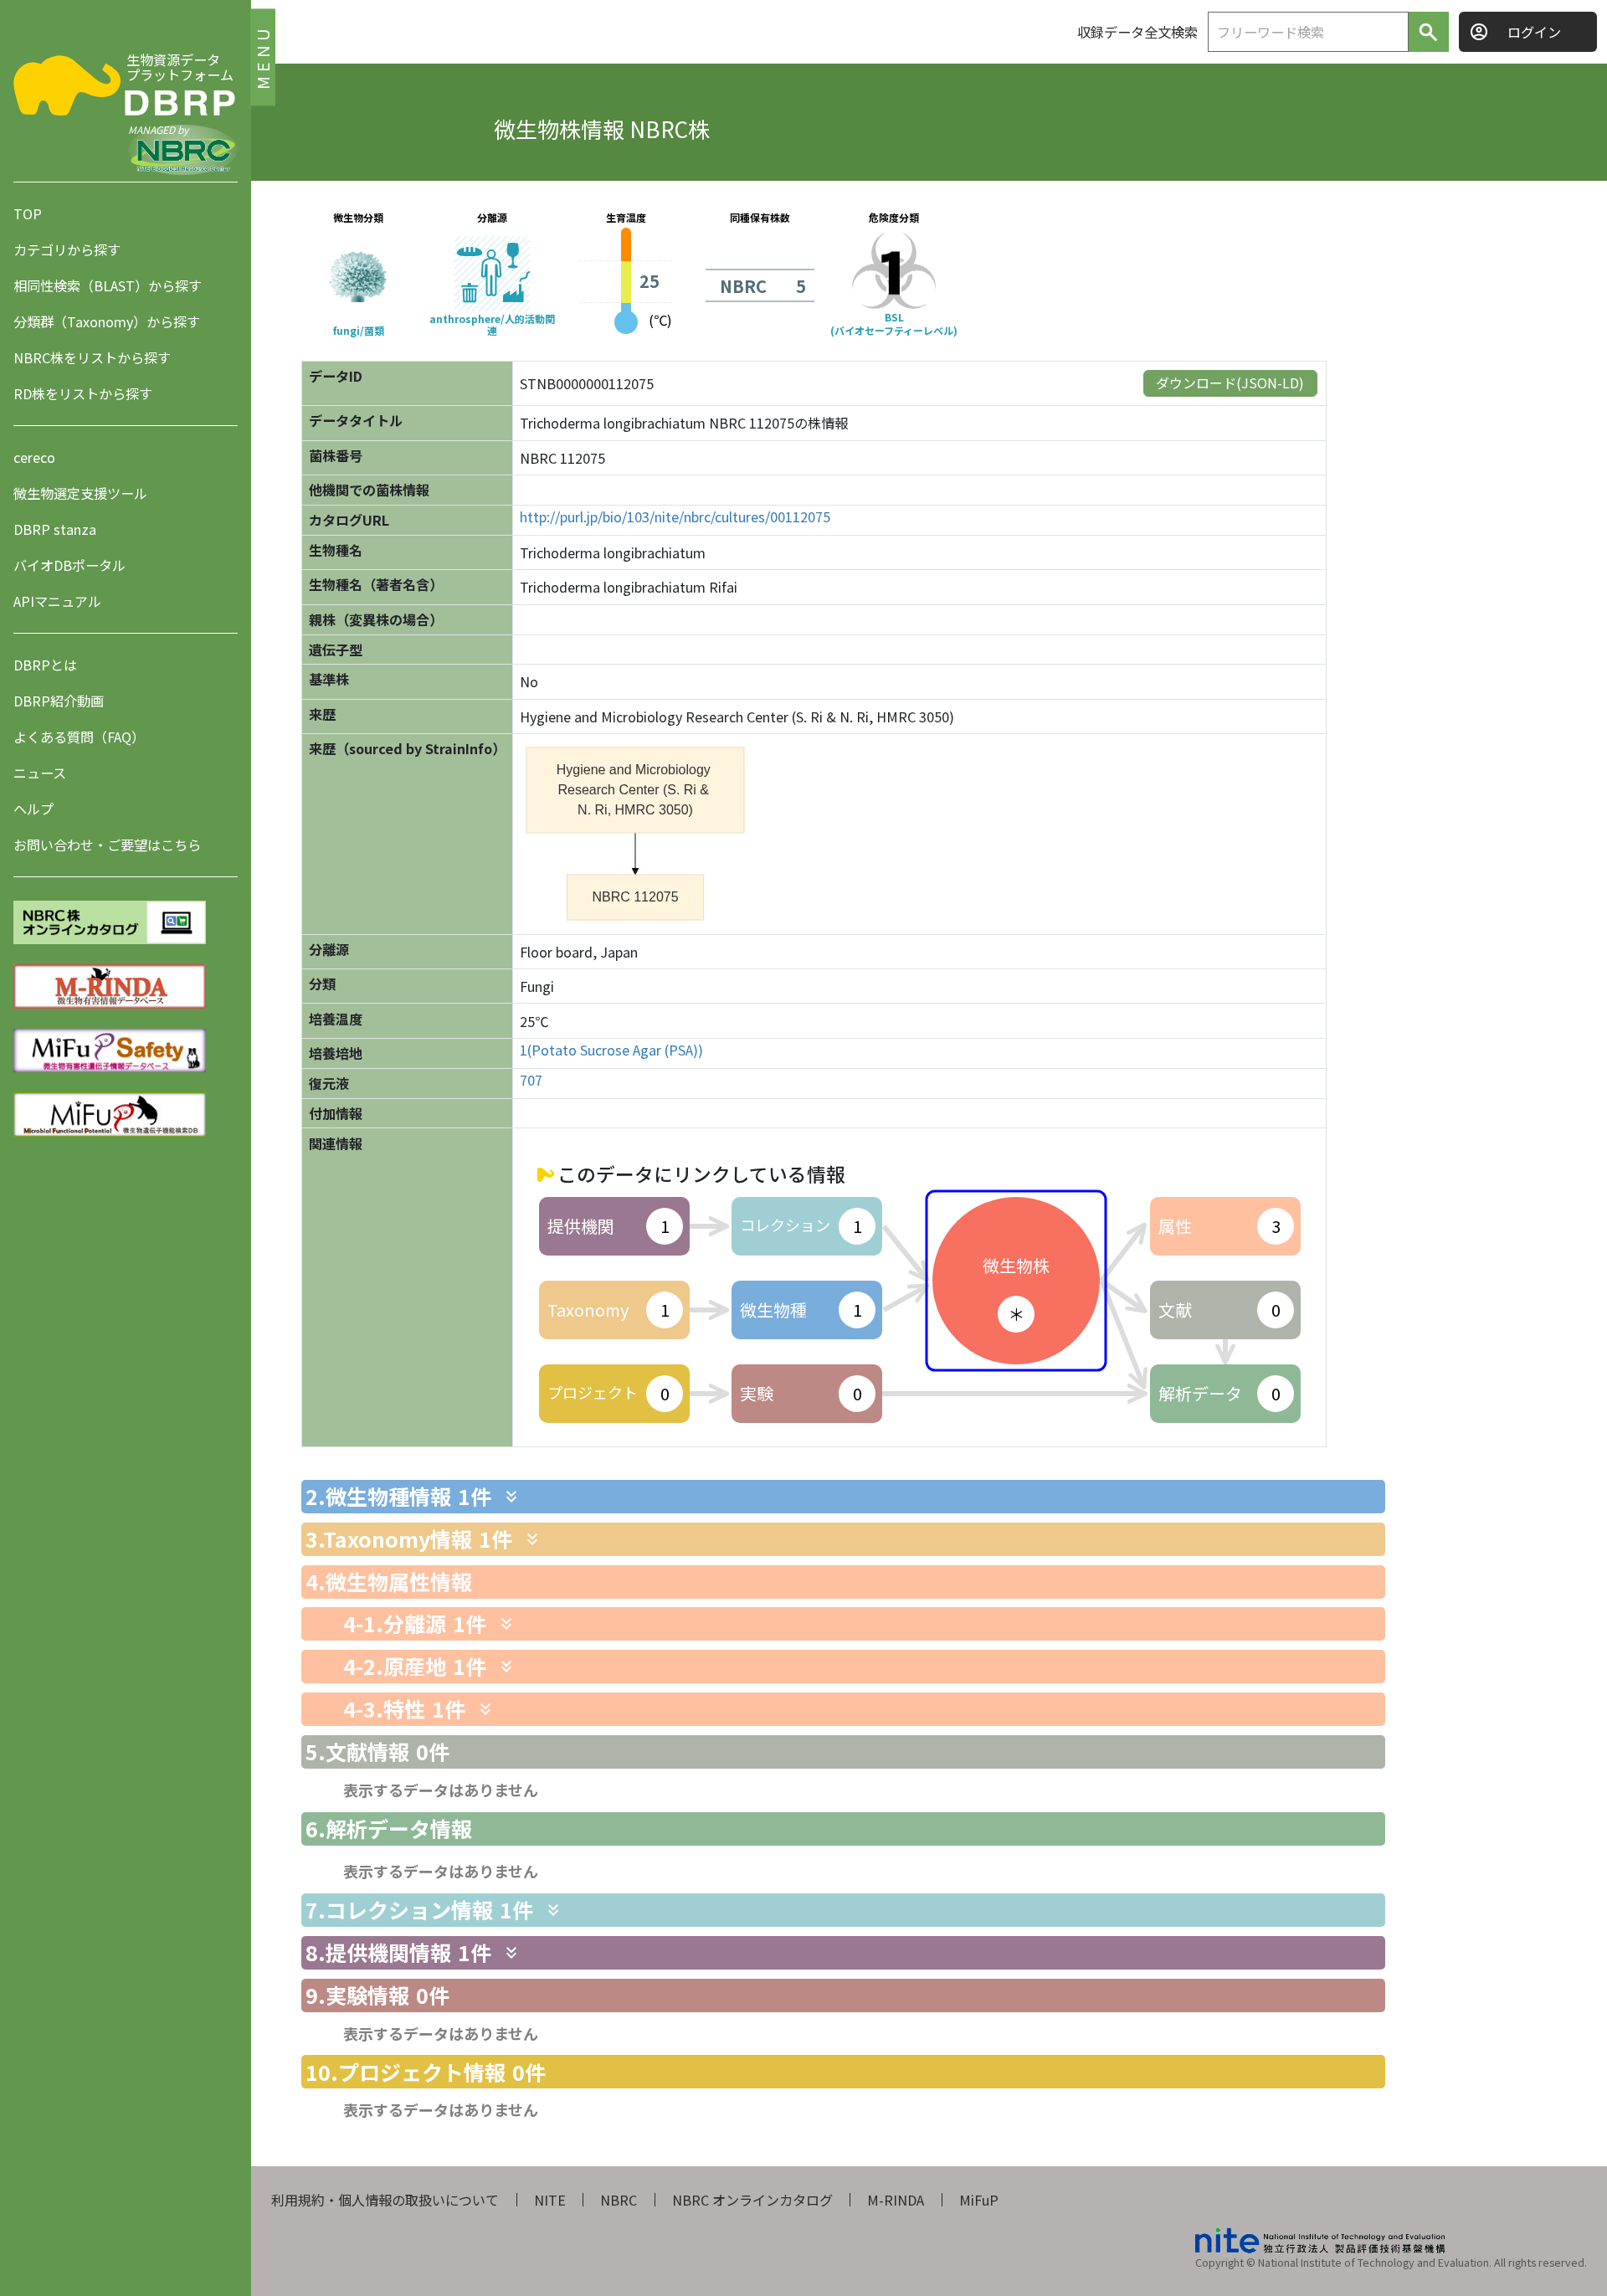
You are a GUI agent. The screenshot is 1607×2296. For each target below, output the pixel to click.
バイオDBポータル (69, 565)
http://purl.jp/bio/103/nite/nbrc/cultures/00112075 (675, 517)
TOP (28, 213)
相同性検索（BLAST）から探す (108, 285)
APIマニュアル (57, 601)
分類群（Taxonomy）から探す (107, 321)
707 (531, 1080)
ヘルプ (33, 809)
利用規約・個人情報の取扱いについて (385, 2200)
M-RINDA (896, 2200)
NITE (550, 2200)
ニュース (40, 773)
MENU (262, 57)
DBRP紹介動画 (59, 701)
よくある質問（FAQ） (79, 737)
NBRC (619, 2200)
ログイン (1534, 32)
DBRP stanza (55, 529)
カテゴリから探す (67, 249)
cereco (34, 457)
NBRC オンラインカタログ (752, 2200)
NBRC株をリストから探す (92, 357)
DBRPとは (45, 665)
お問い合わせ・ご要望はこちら (107, 845)
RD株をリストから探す (83, 393)
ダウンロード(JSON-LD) (1230, 383)
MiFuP (979, 2200)
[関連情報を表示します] (511, 1497)
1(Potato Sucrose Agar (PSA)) (611, 1050)
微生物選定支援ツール (80, 493)
